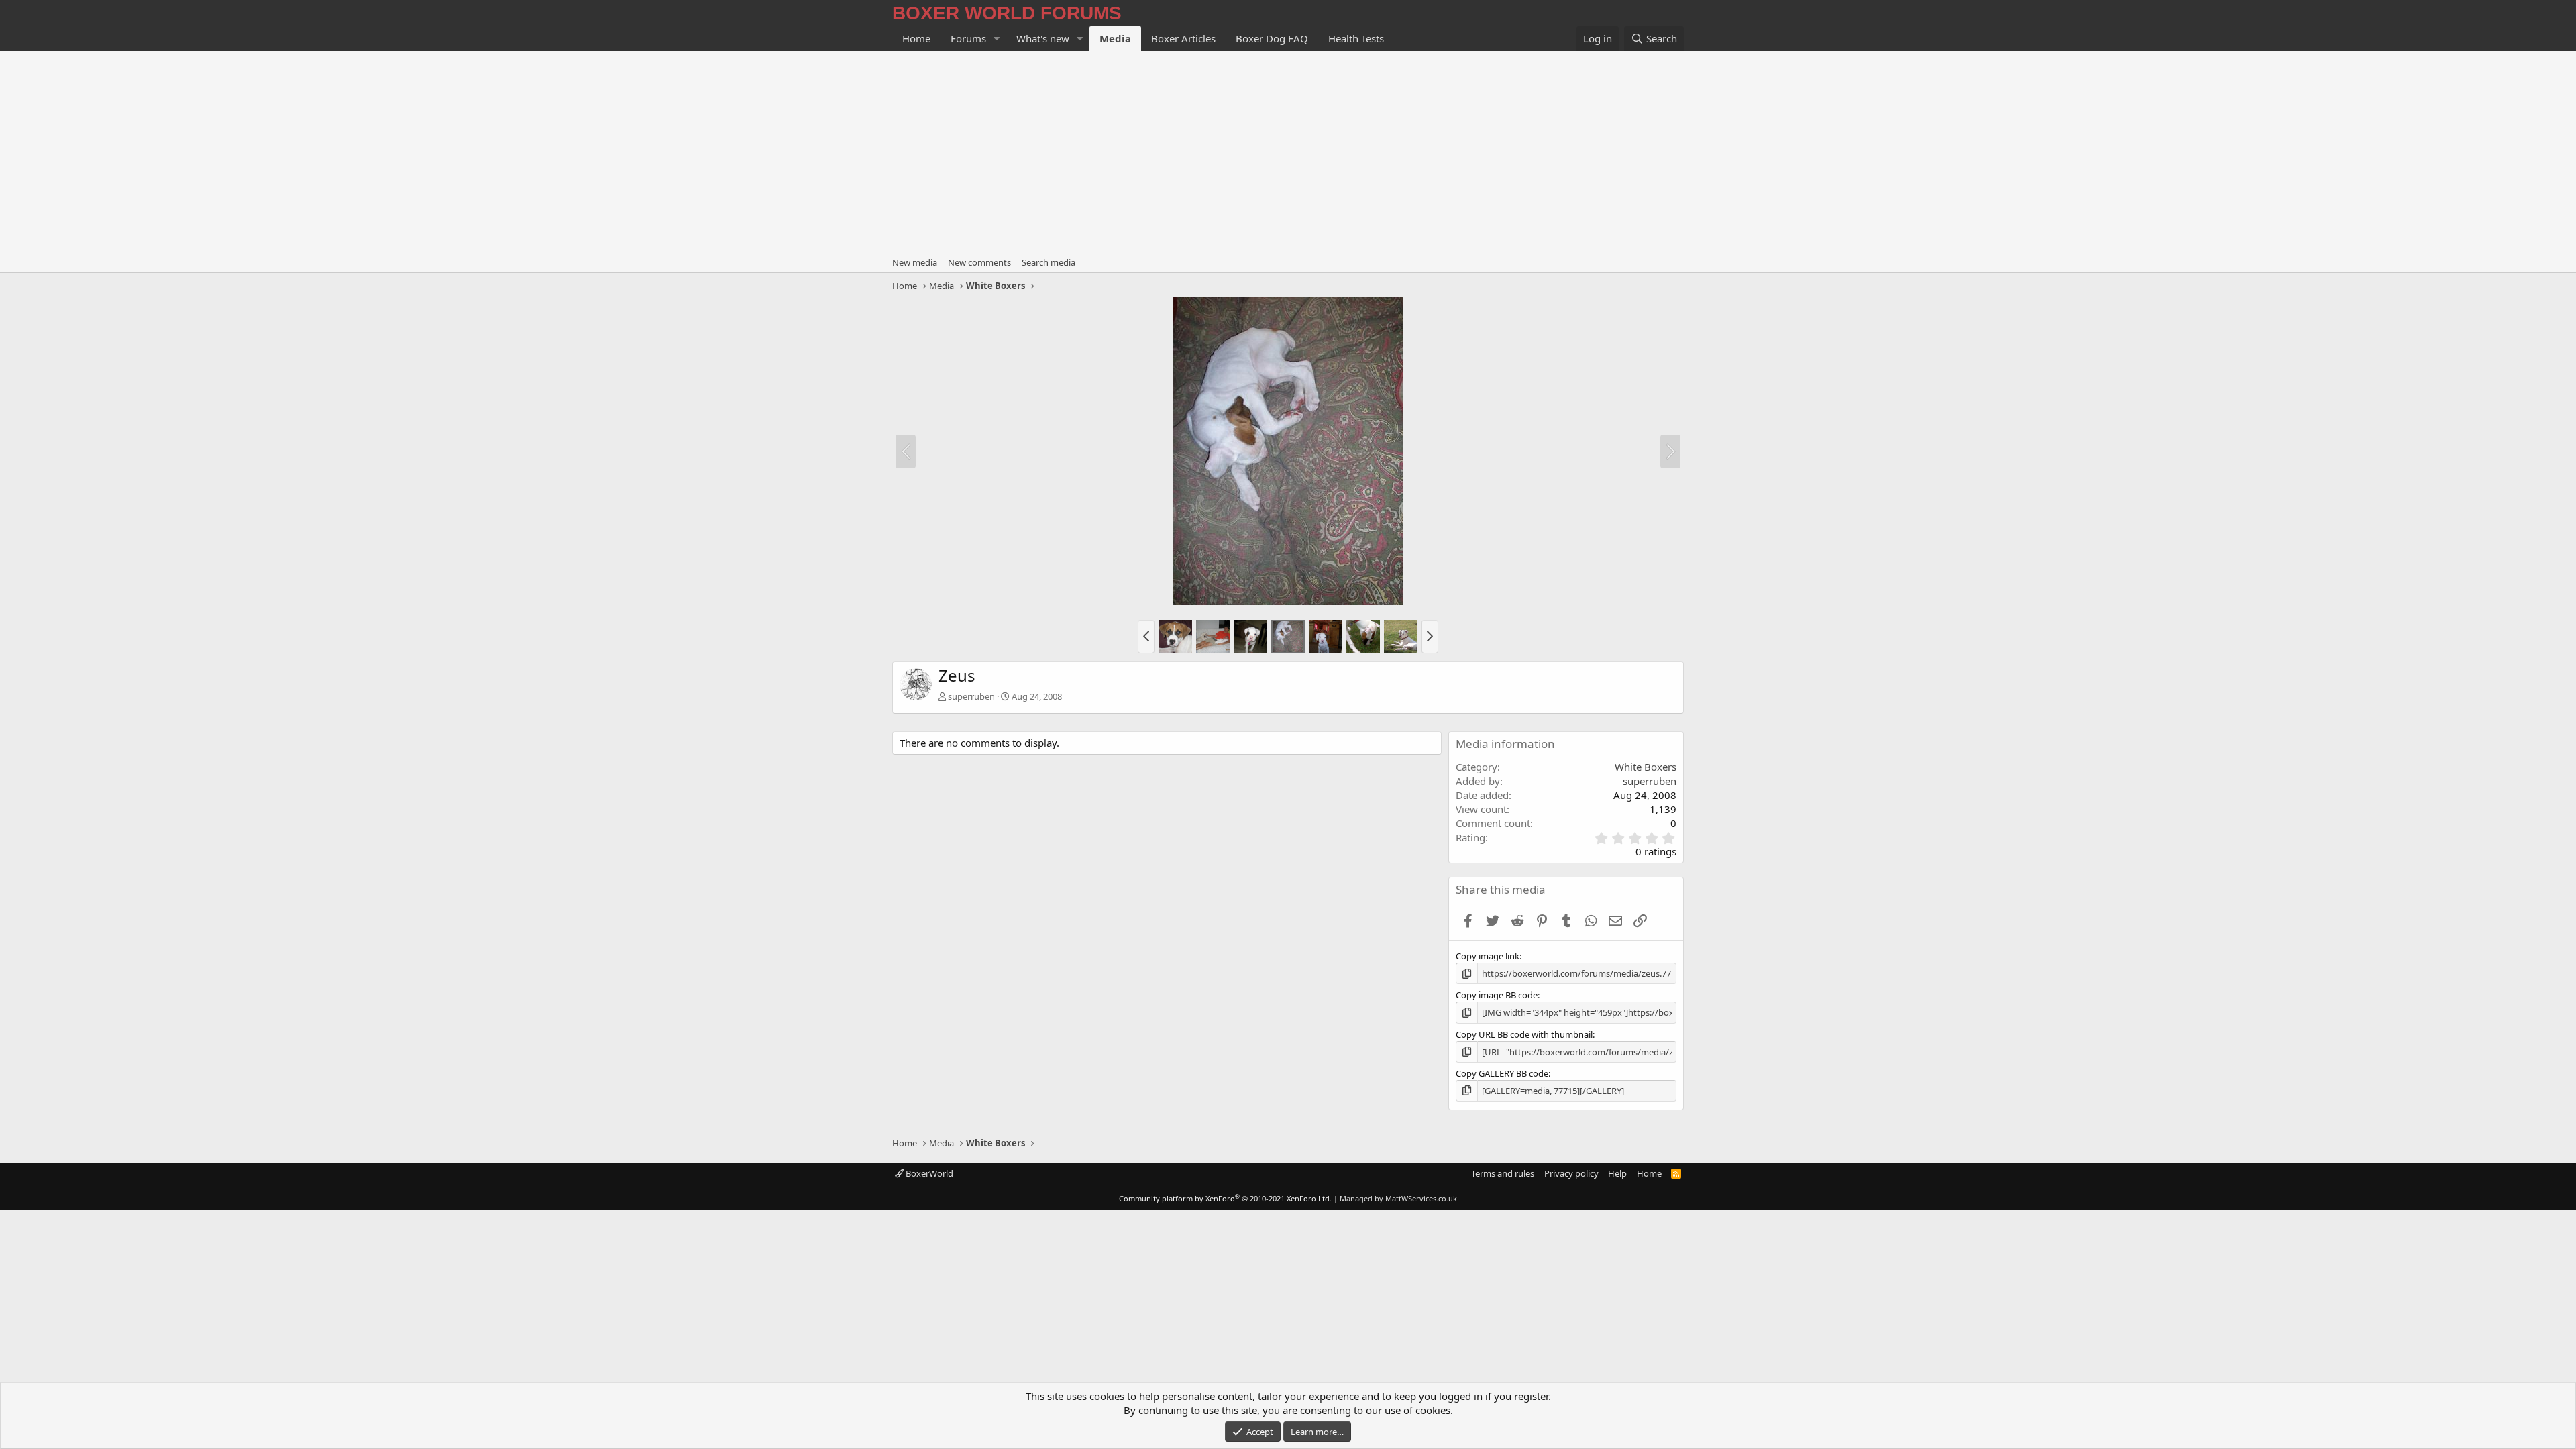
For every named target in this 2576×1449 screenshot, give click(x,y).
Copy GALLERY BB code (1502, 1073)
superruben (971, 696)
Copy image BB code (1497, 995)
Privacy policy (1571, 1173)
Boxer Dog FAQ (1272, 38)
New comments (979, 262)
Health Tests (1356, 38)
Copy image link (1488, 956)
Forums (968, 38)
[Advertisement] (1288, 152)
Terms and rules (1503, 1173)
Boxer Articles (1183, 38)
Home (916, 38)
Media (1115, 38)
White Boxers (1646, 767)
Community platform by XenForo (1225, 1198)
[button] (997, 39)
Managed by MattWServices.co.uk (1398, 1198)
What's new (1043, 38)
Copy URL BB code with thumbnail (1524, 1034)
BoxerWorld (928, 1173)
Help (1617, 1173)
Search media (1049, 262)
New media (915, 262)
